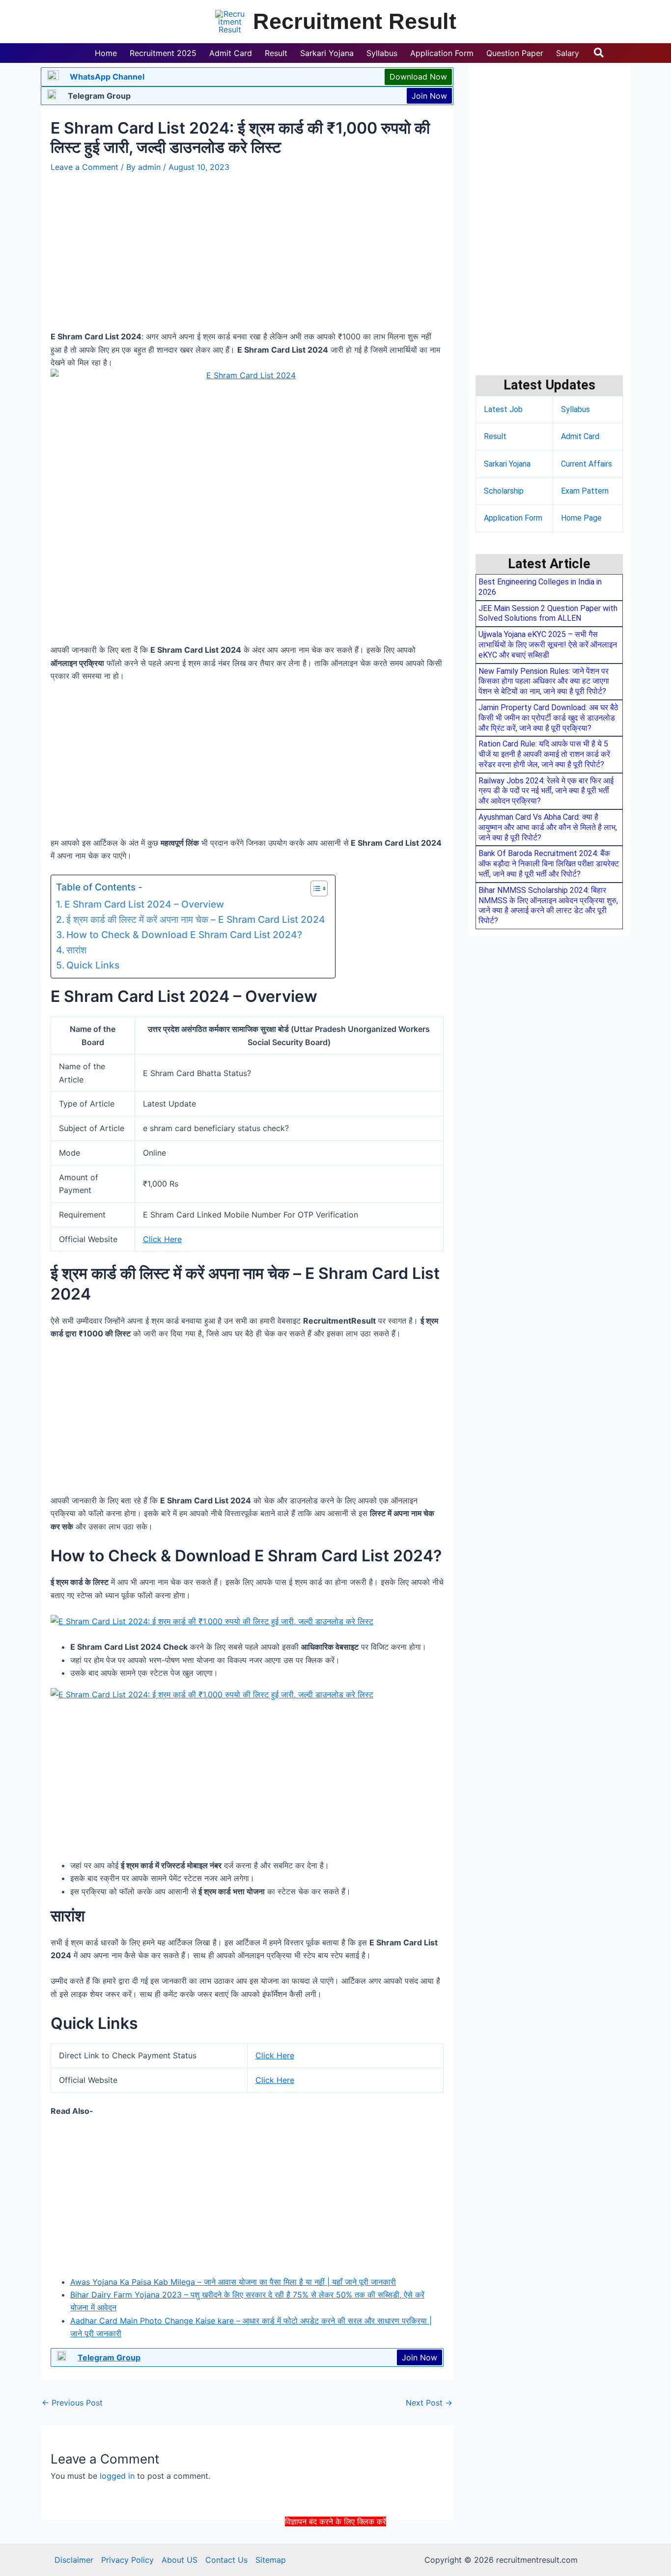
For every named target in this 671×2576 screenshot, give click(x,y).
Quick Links (93, 965)
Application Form (513, 518)
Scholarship (504, 491)
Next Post (429, 2403)
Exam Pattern (585, 491)
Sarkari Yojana (507, 464)
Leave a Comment (84, 167)
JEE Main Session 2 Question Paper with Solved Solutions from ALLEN (548, 613)
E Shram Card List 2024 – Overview (144, 904)
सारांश (76, 950)
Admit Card (580, 436)
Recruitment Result (355, 21)
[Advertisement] (335, 2550)
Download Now (418, 77)
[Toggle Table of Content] (314, 888)
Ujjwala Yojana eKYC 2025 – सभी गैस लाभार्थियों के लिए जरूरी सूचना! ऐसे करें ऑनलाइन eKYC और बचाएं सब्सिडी (548, 645)
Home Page (581, 518)
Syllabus (575, 409)
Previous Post (72, 2403)
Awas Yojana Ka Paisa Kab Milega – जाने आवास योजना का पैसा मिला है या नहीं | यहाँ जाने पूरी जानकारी (233, 2282)
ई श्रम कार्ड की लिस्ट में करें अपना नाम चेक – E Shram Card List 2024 (196, 919)
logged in (117, 2476)
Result (495, 436)
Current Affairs (587, 464)
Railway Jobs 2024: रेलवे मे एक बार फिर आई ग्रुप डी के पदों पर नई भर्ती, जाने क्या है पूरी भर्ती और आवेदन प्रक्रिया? (546, 791)
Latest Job (503, 409)
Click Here (162, 1239)
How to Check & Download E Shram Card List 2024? (184, 935)
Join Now (429, 96)
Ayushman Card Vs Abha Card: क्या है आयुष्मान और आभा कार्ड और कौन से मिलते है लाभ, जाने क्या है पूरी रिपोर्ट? (548, 827)
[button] (599, 53)
